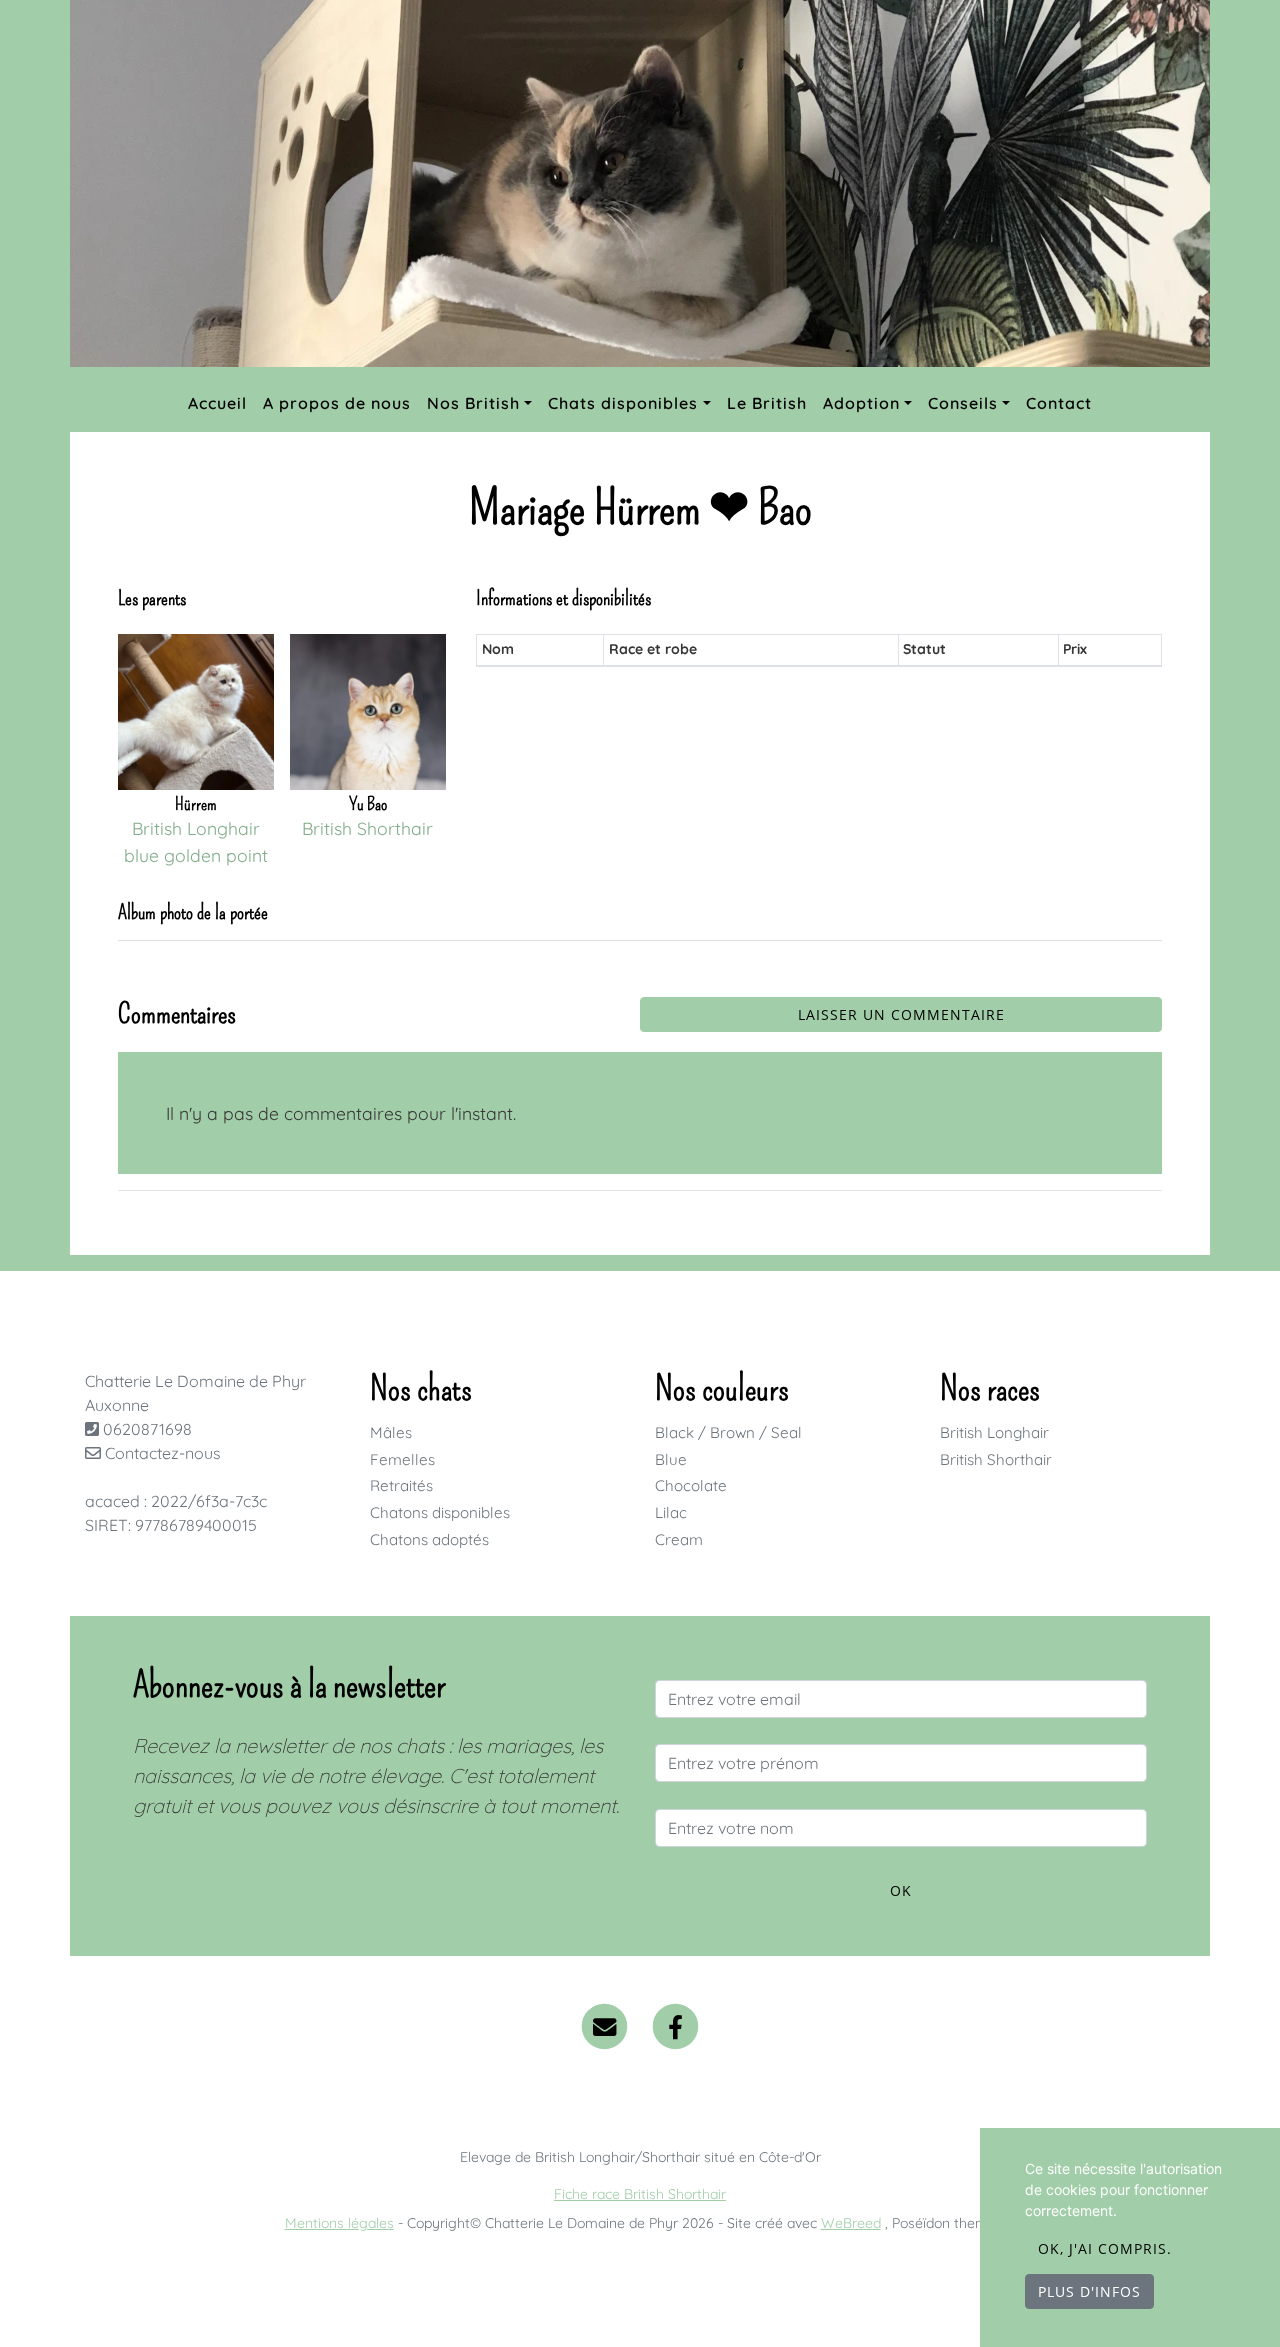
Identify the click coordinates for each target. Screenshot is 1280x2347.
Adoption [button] (861, 403)
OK (901, 1890)
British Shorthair (996, 1459)
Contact (1059, 403)
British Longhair (994, 1432)
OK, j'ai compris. (1105, 2248)
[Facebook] (676, 2025)
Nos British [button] (473, 403)
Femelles (402, 1459)
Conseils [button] (963, 403)
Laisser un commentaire (901, 1014)
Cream (679, 1539)
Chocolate (691, 1485)
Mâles (391, 1432)
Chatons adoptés (429, 1539)
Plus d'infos (1089, 2291)
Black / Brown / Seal (728, 1432)
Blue (671, 1459)
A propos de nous (337, 403)
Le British (767, 403)
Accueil (217, 403)
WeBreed (851, 2223)
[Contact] (604, 2025)
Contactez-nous (161, 1453)
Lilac (671, 1512)
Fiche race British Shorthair (640, 2194)
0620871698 (147, 1429)
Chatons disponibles (440, 1512)
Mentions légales (339, 2223)
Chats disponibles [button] (623, 403)
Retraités (401, 1485)
